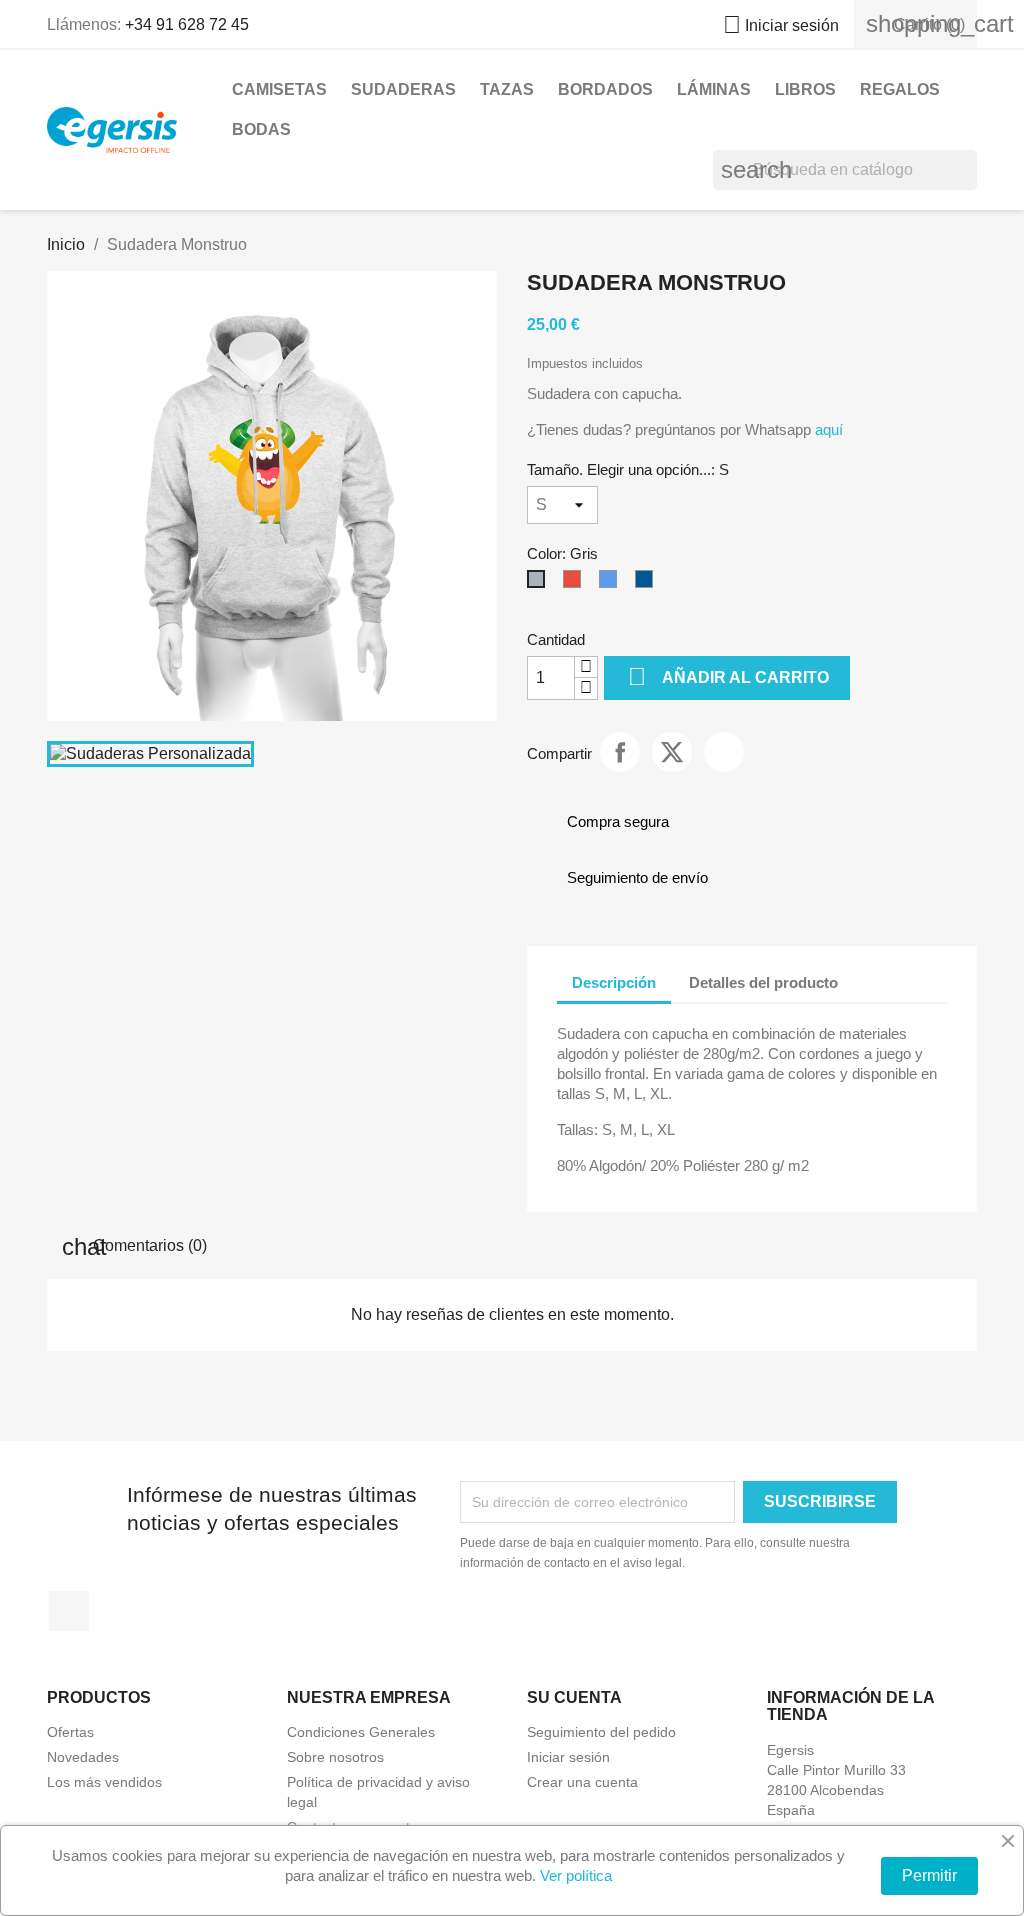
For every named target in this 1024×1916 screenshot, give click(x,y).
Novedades (83, 1757)
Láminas (714, 89)
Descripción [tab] (614, 982)
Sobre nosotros (335, 1757)
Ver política (576, 1875)
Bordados (605, 89)
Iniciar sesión (568, 1757)
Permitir (929, 1875)
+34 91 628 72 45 (187, 24)
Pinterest (724, 752)
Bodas (261, 129)
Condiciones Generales (361, 1732)
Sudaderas (403, 89)
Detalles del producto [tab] (763, 982)
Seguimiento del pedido (601, 1732)
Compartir (620, 752)
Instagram (69, 1611)
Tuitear (672, 752)
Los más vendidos (104, 1782)
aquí (827, 429)
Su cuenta (574, 1697)
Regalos (900, 89)
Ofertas (70, 1732)
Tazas (507, 89)
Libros (805, 89)
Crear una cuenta (582, 1782)
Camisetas (279, 89)
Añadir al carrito (728, 676)
